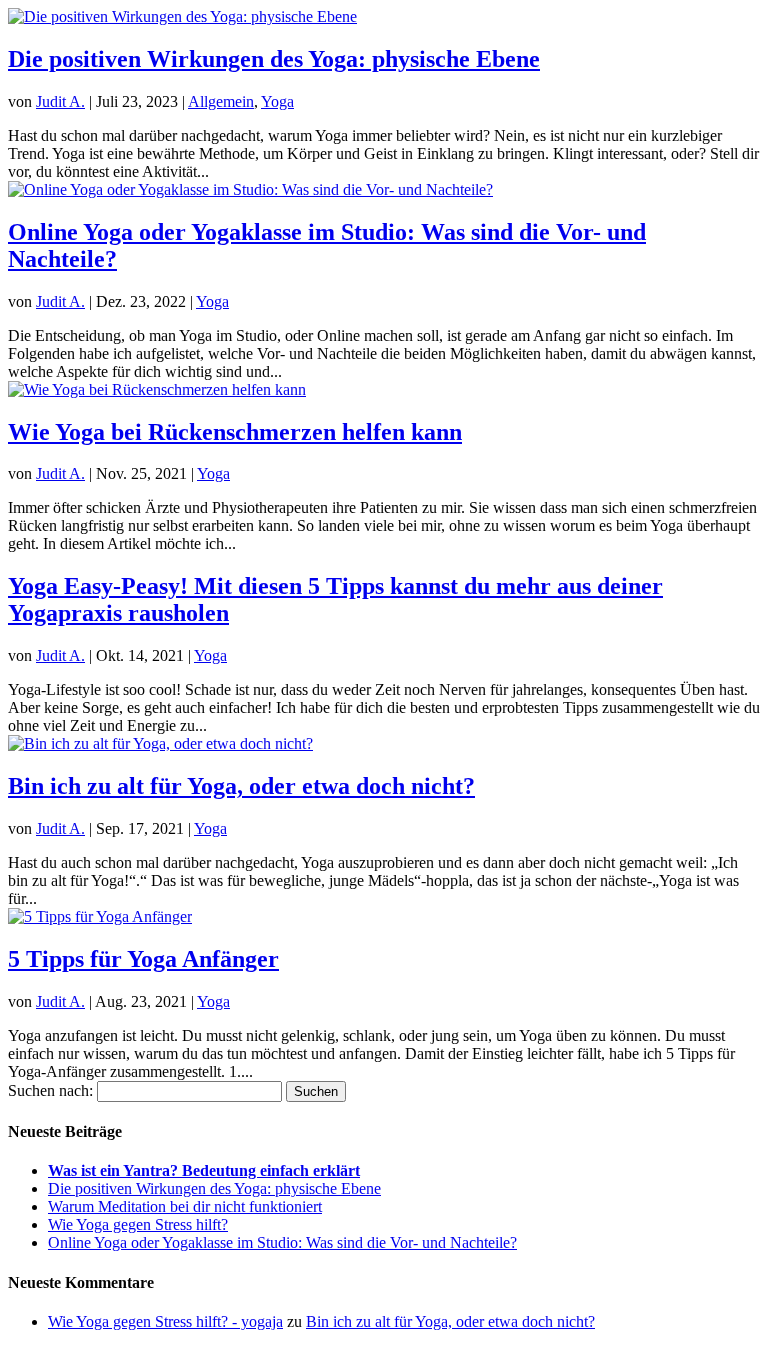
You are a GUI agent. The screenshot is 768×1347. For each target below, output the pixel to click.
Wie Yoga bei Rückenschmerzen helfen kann (235, 432)
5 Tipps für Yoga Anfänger (143, 959)
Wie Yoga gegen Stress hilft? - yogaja (165, 1321)
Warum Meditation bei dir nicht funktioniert (185, 1206)
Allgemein (221, 101)
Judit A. (60, 101)
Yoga (277, 101)
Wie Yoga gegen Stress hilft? (138, 1224)
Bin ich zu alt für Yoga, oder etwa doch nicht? (241, 786)
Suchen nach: (50, 1090)
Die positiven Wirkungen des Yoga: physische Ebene (274, 59)
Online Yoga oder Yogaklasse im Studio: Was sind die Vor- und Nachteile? (282, 1242)
